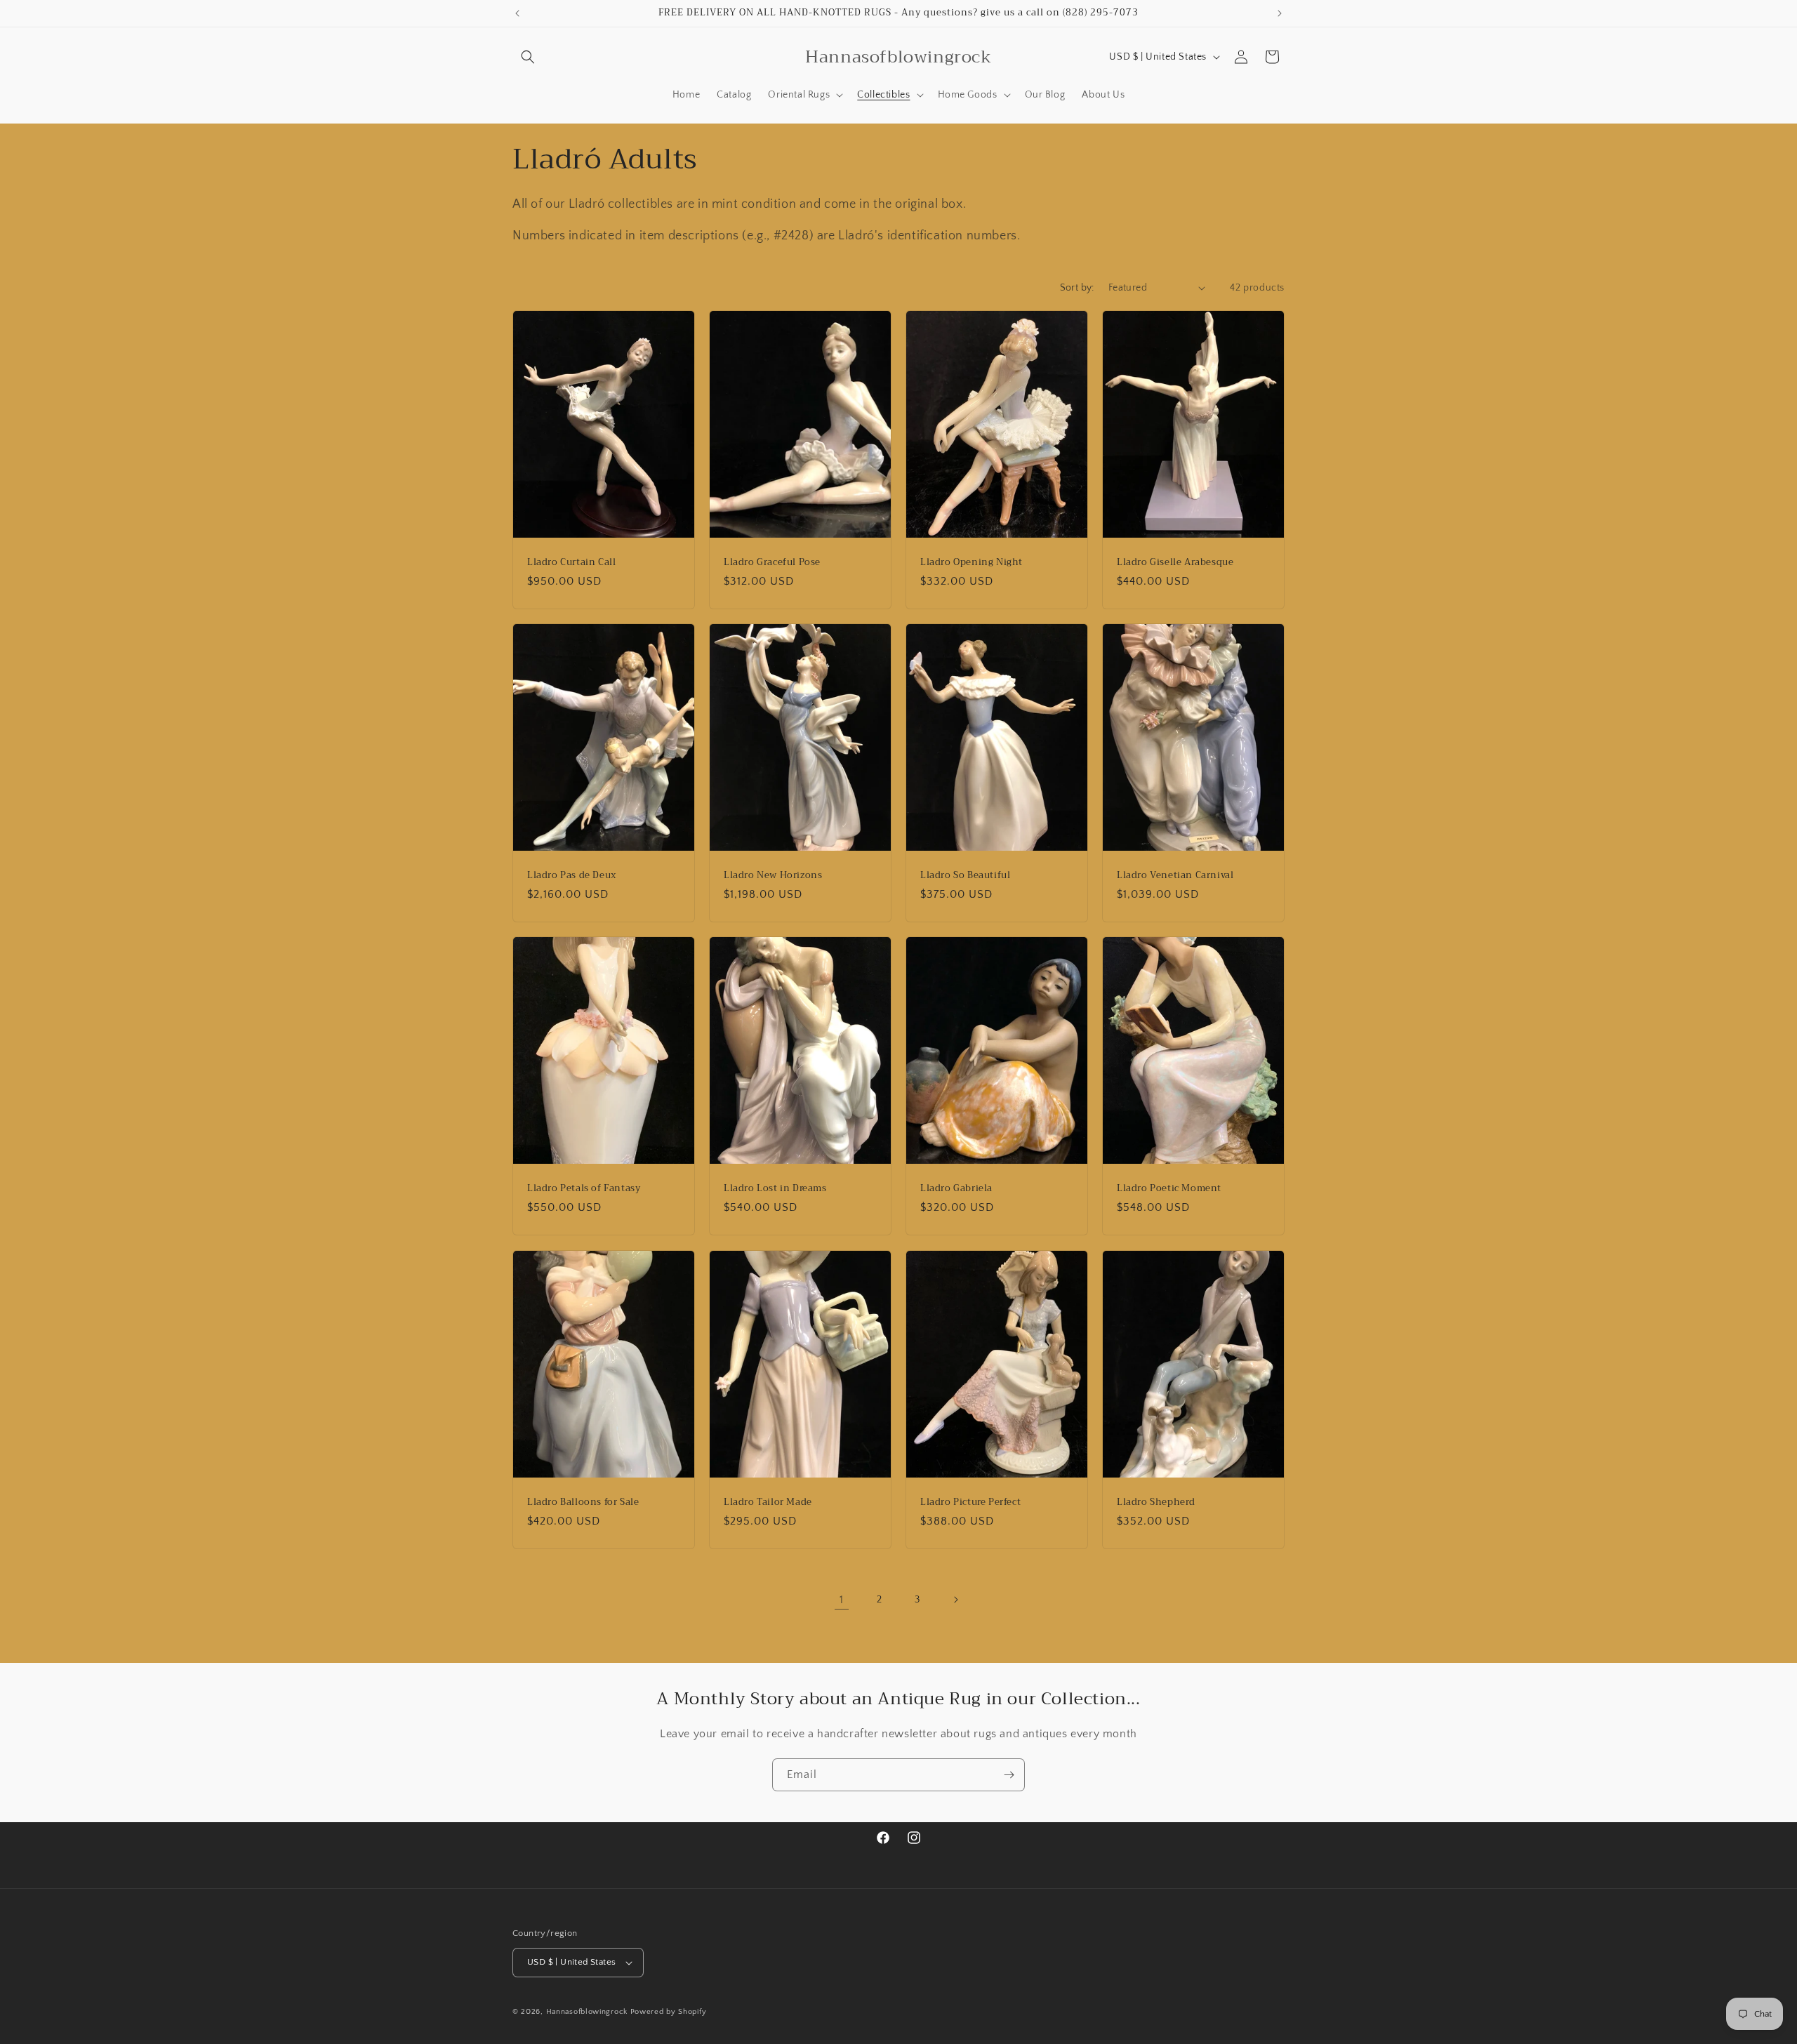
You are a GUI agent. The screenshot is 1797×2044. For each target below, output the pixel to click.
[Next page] (955, 1600)
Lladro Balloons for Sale (583, 1502)
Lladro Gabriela (956, 1189)
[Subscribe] (1009, 1775)
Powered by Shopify (669, 2012)
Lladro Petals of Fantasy (584, 1189)
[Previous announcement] (517, 13)
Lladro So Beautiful (965, 876)
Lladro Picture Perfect (970, 1502)
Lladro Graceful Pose (772, 562)
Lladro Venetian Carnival (1175, 876)
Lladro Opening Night (972, 562)
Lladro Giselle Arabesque (1175, 562)
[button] (528, 57)
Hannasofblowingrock (587, 2012)
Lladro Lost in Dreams (775, 1189)
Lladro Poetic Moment (1169, 1189)
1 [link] (842, 1600)
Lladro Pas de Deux (572, 876)
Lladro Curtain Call (571, 562)
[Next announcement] (1280, 13)
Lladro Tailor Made (768, 1502)
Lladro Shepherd (1156, 1502)
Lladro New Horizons (773, 876)
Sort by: (1077, 288)
